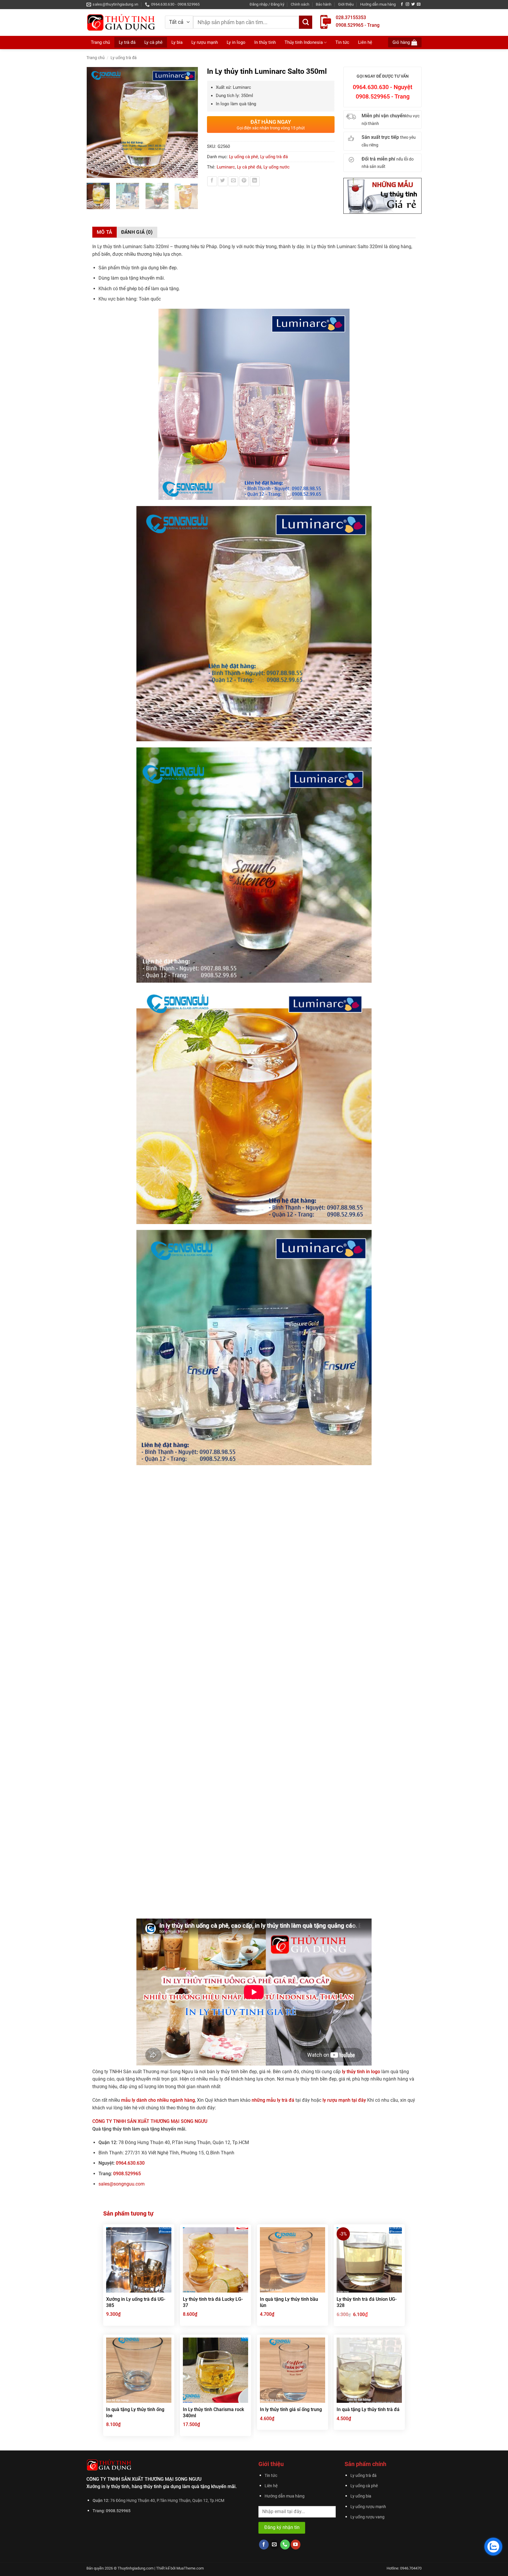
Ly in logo (236, 42)
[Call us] (285, 2545)
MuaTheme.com (190, 2568)
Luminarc (226, 167)
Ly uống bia (361, 2496)
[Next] (190, 123)
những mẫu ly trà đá (274, 2100)
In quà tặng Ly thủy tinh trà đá (368, 2409)
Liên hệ (365, 42)
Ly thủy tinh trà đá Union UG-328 (367, 2302)
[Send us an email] (419, 4)
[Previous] (94, 123)
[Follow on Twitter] (413, 4)
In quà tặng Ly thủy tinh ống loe (135, 2413)
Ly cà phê (153, 42)
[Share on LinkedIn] (255, 181)
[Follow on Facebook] (402, 4)
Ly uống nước (276, 167)
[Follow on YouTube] (296, 2545)
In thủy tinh (265, 42)
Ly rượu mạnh (205, 42)
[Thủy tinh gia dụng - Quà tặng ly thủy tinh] (121, 22)
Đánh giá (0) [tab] (137, 232)
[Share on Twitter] (223, 181)
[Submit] (306, 22)
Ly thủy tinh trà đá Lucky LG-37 (213, 2302)
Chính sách (300, 4)
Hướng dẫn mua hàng (378, 4)
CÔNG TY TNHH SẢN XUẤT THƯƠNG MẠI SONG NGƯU (150, 2121)
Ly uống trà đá (124, 58)
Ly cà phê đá (249, 167)
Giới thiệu (346, 4)
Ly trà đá (127, 42)
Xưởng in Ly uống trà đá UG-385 (136, 2302)
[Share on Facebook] (212, 181)
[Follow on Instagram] (407, 4)
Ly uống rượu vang (367, 2517)
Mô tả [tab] (105, 232)
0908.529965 (127, 2174)
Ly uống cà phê (244, 157)
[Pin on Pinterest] (244, 181)
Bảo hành (324, 4)
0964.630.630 (130, 2163)
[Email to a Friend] (233, 181)
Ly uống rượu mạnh (368, 2507)
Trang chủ (100, 42)
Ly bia (177, 42)
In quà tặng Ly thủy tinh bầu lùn (289, 2302)
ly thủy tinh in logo (361, 2072)
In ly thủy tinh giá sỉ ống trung (291, 2409)
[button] (267, 4)
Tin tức (342, 42)
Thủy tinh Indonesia (304, 42)
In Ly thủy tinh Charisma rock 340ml (213, 2413)
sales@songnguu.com (122, 2184)
